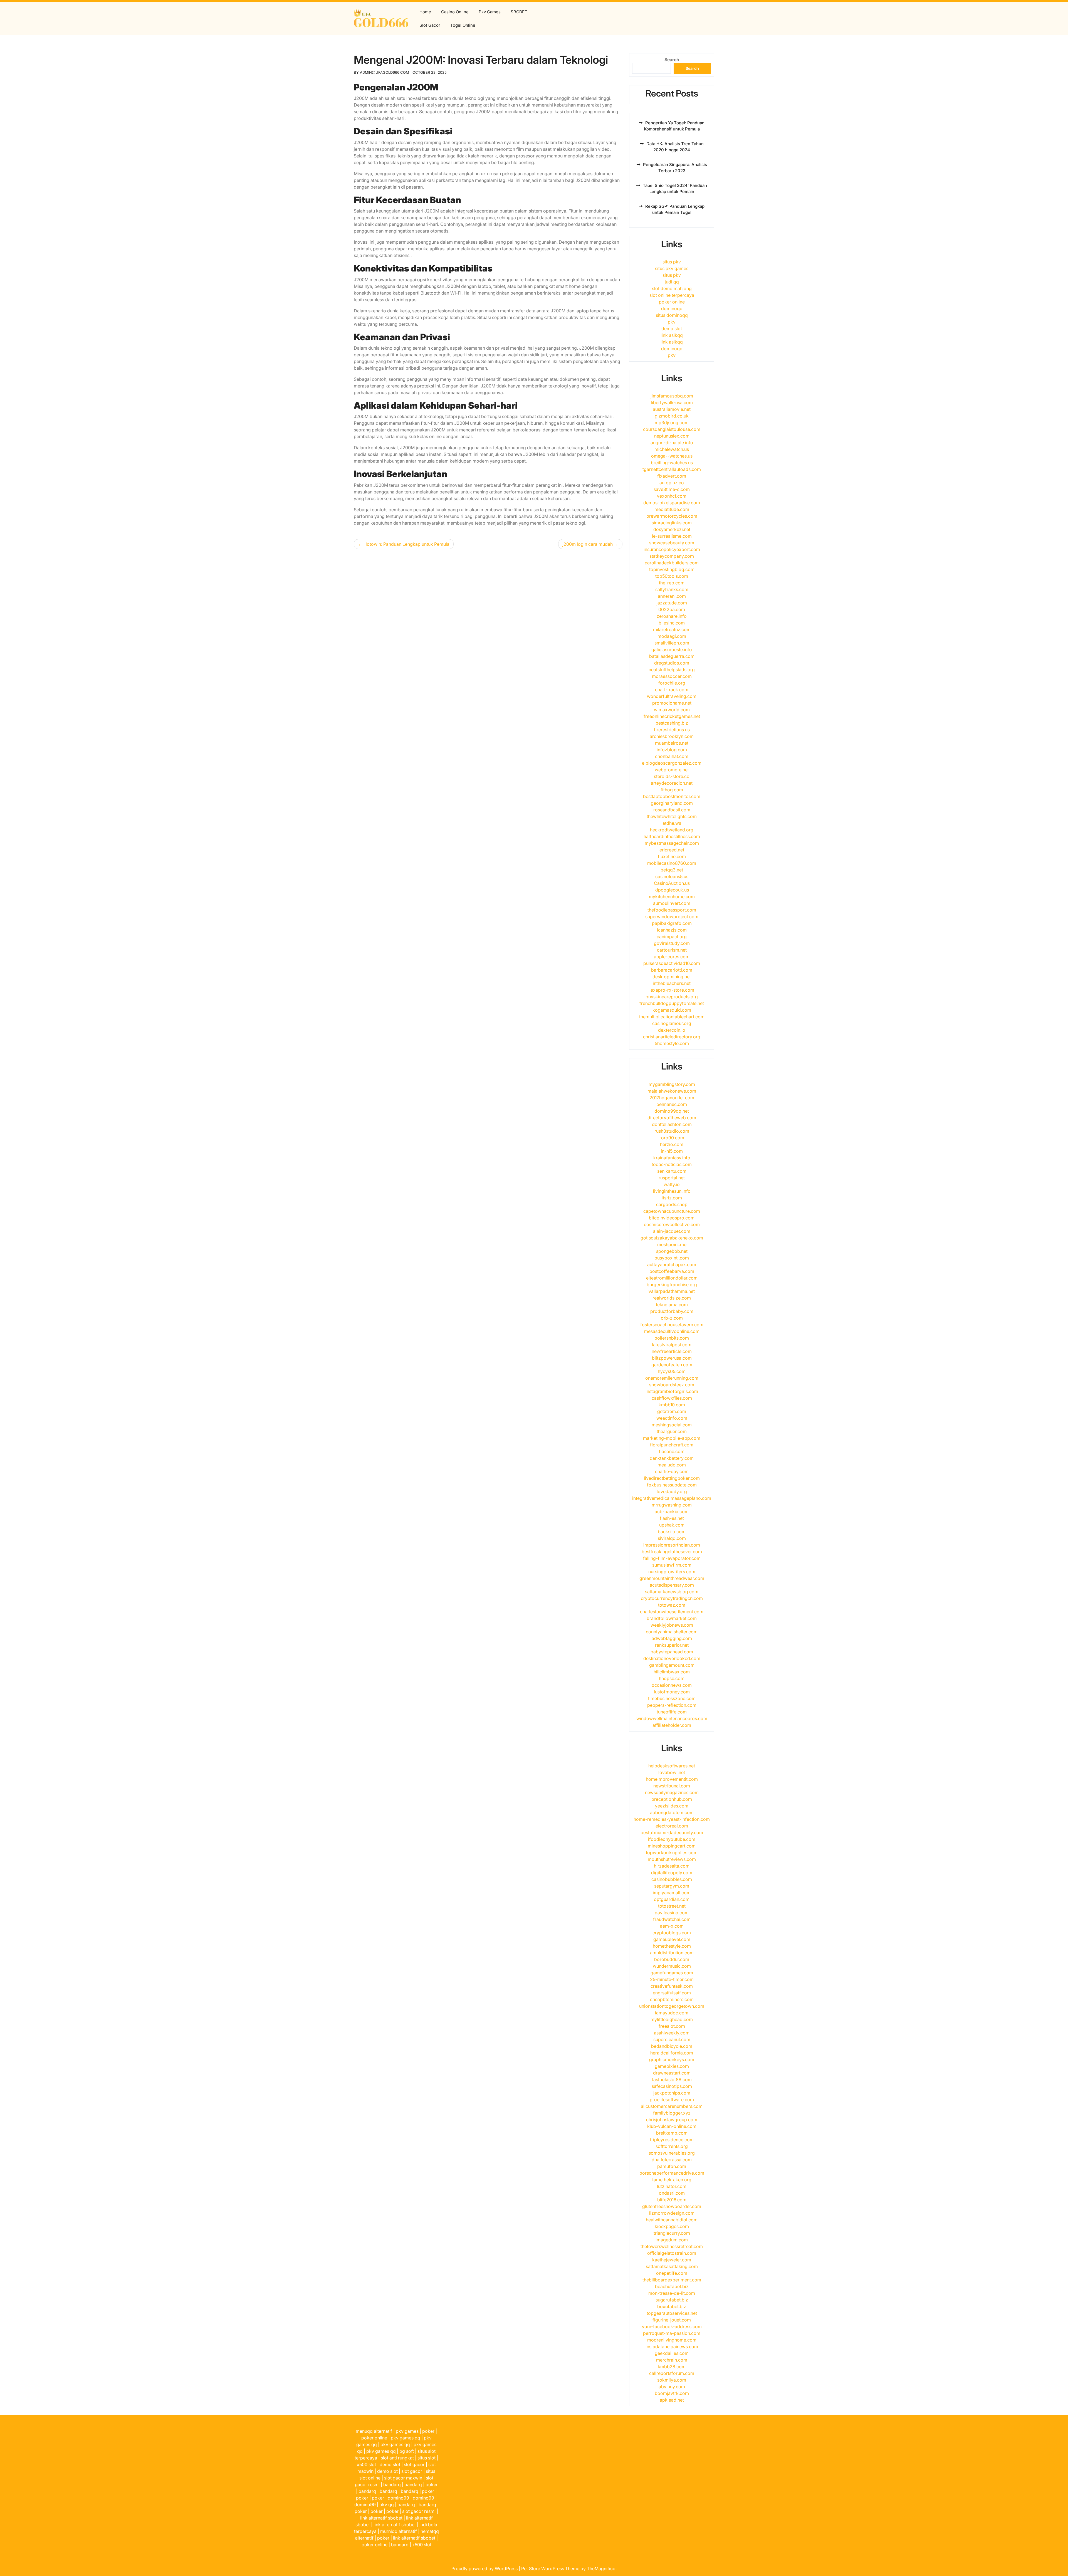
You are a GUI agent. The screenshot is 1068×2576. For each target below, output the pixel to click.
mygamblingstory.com (672, 1084)
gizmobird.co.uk (672, 416)
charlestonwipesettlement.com (672, 1612)
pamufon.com (672, 2166)
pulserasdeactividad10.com (672, 963)
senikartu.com (672, 1171)
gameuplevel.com (672, 1939)
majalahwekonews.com (672, 1091)
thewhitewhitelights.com (672, 816)
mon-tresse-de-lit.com (672, 2293)
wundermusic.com (672, 1966)
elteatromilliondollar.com (672, 1278)
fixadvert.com (672, 476)
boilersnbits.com (672, 1338)
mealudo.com (672, 1465)
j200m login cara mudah (588, 544)
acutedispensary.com (672, 1585)
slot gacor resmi (419, 2511)
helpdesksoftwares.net (672, 1766)
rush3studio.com (672, 1131)
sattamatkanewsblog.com (672, 1592)
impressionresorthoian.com (672, 1545)
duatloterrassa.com (672, 2160)
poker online (672, 302)
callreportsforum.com (672, 2373)
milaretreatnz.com (672, 629)
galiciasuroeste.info (672, 649)
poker (428, 2431)
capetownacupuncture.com (672, 1211)
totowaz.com (672, 1605)
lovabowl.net (672, 1772)
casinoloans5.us (672, 876)
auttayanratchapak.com (672, 1264)
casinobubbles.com (672, 1879)
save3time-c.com (672, 489)
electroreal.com (672, 1826)
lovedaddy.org (672, 1491)
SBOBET (519, 12)
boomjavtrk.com (672, 2393)
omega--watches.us (672, 456)
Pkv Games (490, 12)
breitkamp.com (672, 2133)
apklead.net (672, 2400)
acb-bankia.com (672, 1511)
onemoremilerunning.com (672, 1378)
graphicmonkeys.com (672, 2059)
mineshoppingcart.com (672, 1846)
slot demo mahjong (672, 288)
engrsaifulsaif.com (672, 1993)
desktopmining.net (672, 977)
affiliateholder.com (672, 1725)
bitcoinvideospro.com (672, 1218)
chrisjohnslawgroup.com (672, 2120)
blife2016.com (672, 2200)
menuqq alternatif (374, 2431)
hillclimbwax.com (672, 1672)
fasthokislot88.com (672, 2079)
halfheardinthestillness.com (672, 836)
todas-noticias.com (672, 1164)
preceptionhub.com (672, 1799)
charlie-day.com (672, 1471)
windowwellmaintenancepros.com (672, 1718)
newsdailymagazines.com (672, 1792)
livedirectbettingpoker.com (672, 1478)
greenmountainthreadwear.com (672, 1578)
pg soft (407, 2451)
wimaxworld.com (672, 710)
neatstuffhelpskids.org (672, 670)
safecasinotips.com (672, 2086)
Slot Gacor (430, 25)
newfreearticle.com (672, 1351)
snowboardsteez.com (672, 1385)
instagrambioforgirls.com (672, 1391)
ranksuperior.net (672, 1645)
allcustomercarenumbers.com (672, 2106)
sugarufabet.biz (672, 2300)
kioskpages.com (672, 2226)
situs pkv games (672, 268)
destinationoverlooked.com (672, 1658)
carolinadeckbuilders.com (672, 563)
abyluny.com (672, 2387)
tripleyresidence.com (672, 2140)
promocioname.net (672, 703)
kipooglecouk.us (672, 890)
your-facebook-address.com (672, 2326)
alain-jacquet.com (672, 1231)
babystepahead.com (672, 1652)
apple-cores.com (672, 957)
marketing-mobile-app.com (672, 1438)
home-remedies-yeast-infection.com (672, 1819)
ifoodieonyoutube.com (672, 1839)
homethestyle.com (672, 1946)
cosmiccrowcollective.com (672, 1224)
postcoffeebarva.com (672, 1271)
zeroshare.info (672, 616)
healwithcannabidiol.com (672, 2220)
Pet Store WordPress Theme (551, 2568)
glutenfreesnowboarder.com (672, 2206)
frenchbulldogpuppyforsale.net (672, 1003)
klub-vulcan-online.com (672, 2126)
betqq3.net (672, 870)
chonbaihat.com (672, 756)
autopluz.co (672, 483)
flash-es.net (672, 1518)
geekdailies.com (672, 2353)
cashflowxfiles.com (672, 1398)
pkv (672, 322)
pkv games (407, 2431)
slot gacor (414, 2464)
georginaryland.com (672, 803)
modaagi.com (672, 636)
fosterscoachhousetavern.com (672, 1325)
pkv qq (387, 2505)
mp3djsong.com (672, 423)
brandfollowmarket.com (672, 1618)
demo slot (672, 329)
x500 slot (366, 2464)
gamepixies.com (672, 2066)
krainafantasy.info (672, 1158)
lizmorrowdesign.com (672, 2213)
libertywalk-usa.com (672, 402)
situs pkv (672, 262)
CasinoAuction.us (672, 883)
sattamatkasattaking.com (672, 2266)
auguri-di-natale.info (672, 443)
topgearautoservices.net (672, 2313)
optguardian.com (672, 1899)
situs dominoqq (672, 315)
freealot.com (672, 2026)
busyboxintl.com (672, 1258)
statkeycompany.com (672, 556)
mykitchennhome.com (672, 896)
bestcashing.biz (672, 723)
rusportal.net (672, 1178)
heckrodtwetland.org (672, 830)
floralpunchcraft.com (672, 1445)
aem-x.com (672, 1926)
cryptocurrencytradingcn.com (672, 1598)
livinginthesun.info (672, 1191)
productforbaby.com (672, 1311)
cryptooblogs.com (672, 1933)
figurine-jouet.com (672, 2320)
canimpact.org (672, 937)
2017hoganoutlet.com (672, 1098)
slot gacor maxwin (403, 2478)
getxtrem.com (672, 1411)
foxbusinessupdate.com (672, 1485)
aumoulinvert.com (672, 903)
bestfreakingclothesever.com (672, 1552)
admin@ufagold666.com (385, 72)
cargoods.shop (672, 1204)
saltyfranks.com (672, 589)
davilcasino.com (672, 1913)
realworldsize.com (672, 1298)
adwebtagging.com (672, 1638)
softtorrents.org (672, 2146)
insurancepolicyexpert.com (672, 549)
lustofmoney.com (672, 1692)
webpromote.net (672, 770)
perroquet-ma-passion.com (672, 2333)
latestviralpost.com (672, 1345)
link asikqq (672, 335)
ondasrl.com (672, 2193)
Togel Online (463, 25)
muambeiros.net (672, 743)
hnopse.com (672, 1678)
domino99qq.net (672, 1111)
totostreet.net (672, 1906)
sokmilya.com (672, 2380)
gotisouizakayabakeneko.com (672, 1238)
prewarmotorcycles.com (672, 516)
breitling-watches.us (672, 463)
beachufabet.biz (672, 2286)
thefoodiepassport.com (672, 910)
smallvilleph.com (672, 643)
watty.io (672, 1184)
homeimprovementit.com (672, 1779)
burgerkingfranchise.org (672, 1285)
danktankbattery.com (672, 1458)
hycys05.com (672, 1371)
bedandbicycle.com (672, 2046)
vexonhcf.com (672, 496)
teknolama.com (672, 1305)
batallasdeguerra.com (672, 656)
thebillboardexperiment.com (672, 2280)
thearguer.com (672, 1431)
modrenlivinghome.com (672, 2340)
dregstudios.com (672, 663)
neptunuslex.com (672, 436)
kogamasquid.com (672, 1010)
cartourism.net (672, 950)
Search (672, 60)
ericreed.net (672, 850)
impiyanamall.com (672, 1893)
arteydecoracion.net (672, 783)
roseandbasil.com (672, 810)
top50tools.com (672, 576)
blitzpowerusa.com (672, 1358)
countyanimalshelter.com (672, 1632)
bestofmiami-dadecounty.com (672, 1832)
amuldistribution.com (672, 1953)
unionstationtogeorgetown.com (672, 2006)
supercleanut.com (672, 2039)
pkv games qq (406, 2438)
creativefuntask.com (672, 1986)
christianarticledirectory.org (672, 1037)
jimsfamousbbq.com (672, 396)
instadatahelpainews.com (672, 2347)
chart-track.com (672, 690)
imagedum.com (672, 2240)
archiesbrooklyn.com (672, 736)
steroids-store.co (672, 776)
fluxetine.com (672, 856)
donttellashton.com (672, 1124)
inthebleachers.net (672, 983)
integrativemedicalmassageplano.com (672, 1498)
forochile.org (672, 683)
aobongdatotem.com (672, 1812)
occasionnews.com (672, 1685)
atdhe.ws (672, 823)
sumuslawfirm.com (672, 1565)
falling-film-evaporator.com (672, 1558)
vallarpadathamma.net (672, 1291)
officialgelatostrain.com (672, 2253)
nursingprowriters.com (672, 1572)
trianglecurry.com (672, 2233)
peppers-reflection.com (672, 1705)
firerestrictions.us (672, 730)
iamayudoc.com (672, 2013)
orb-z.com (672, 1318)
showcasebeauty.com (672, 543)
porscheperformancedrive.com (672, 2173)
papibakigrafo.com (672, 923)
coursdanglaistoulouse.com (672, 429)
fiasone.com (672, 1451)
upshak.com (672, 1525)
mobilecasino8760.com (672, 863)
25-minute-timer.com (672, 1979)
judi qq (672, 282)
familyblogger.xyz (672, 2113)
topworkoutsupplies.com (672, 1853)
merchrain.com (672, 2360)
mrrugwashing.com (672, 1505)
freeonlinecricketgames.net (672, 716)
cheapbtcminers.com (672, 1999)
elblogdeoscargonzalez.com (672, 763)
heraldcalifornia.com (672, 2053)
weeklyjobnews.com (672, 1625)
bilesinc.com (672, 623)
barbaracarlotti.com (672, 970)
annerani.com (672, 596)
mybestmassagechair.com (672, 843)
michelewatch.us (672, 449)
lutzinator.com (672, 2186)
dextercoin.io (672, 1030)
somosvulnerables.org (672, 2153)
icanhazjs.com (672, 930)
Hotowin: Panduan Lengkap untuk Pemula (406, 544)
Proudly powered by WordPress (485, 2568)
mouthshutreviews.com (672, 1859)
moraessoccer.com (672, 676)
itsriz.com (672, 1198)
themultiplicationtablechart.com (672, 1017)
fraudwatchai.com (672, 1919)
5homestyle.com (672, 1043)
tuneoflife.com (672, 1712)
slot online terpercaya (672, 295)
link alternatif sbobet (381, 2518)
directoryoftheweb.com (672, 1118)
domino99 (398, 2498)
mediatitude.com (672, 509)
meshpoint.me (672, 1244)
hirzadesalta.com (672, 1866)
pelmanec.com (672, 1104)
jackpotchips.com (672, 2093)
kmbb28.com (672, 2367)
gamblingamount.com (672, 1665)
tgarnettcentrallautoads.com (672, 469)
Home (425, 12)
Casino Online (455, 12)
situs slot (427, 2458)
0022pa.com (672, 609)
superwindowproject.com (672, 917)
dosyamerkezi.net (672, 529)
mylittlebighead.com (672, 2019)
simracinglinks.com (672, 523)
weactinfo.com (672, 1418)
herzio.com (672, 1144)
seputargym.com (672, 1886)
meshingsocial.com (672, 1425)
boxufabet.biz (672, 2306)
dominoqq (672, 308)
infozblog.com (672, 750)
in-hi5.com (672, 1151)
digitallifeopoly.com (672, 1873)
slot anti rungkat (397, 2458)
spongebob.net (672, 1251)
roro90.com (672, 1138)
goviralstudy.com (672, 943)
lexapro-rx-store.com (672, 990)
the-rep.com (672, 583)
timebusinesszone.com (672, 1698)
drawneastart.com (672, 2073)
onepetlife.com (672, 2273)
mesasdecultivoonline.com (672, 1331)
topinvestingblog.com (672, 569)
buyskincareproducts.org (672, 997)
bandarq (392, 2484)
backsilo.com (672, 1532)
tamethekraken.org (672, 2180)
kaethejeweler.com (672, 2260)
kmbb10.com (672, 1405)
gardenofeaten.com (672, 1365)
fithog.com (672, 790)
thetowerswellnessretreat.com (672, 2246)
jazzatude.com (672, 603)
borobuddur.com (672, 1959)
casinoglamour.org (672, 1023)
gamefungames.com (672, 1973)
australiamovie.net (672, 409)
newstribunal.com (672, 1786)
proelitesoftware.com (672, 2100)
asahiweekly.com (672, 2033)
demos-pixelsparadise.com (672, 503)
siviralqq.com (672, 1538)
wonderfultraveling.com (672, 696)
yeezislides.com (672, 1806)
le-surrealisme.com (672, 536)
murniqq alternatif (399, 2531)
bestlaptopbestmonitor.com (672, 796)
